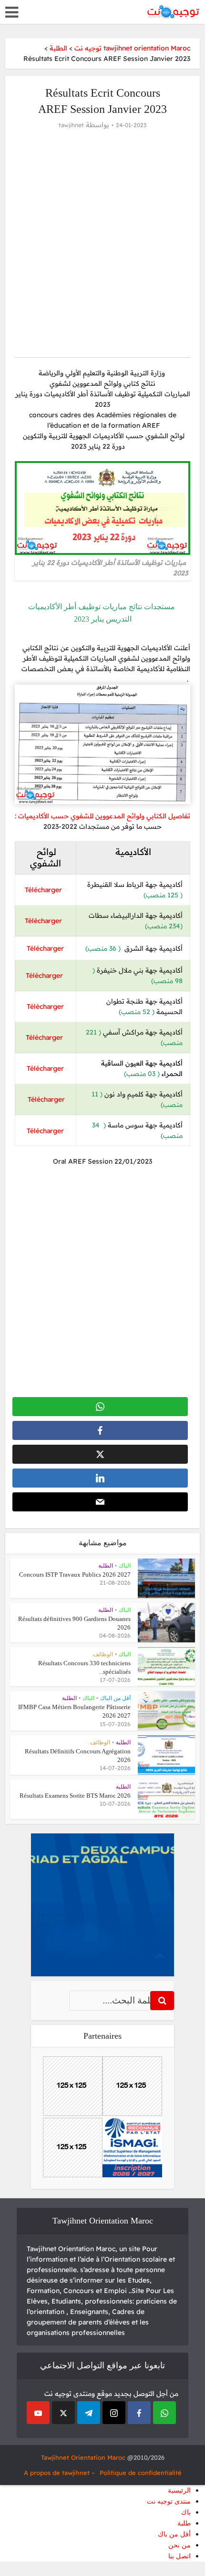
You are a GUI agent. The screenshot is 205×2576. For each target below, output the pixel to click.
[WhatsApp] (164, 2413)
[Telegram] (89, 2413)
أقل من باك (174, 2534)
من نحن (179, 2545)
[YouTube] (38, 2413)
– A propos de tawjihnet (59, 2473)
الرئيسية (179, 2490)
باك (186, 2512)
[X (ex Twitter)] (63, 2413)
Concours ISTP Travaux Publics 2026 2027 (75, 1575)
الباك (125, 1566)
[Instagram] (114, 2413)
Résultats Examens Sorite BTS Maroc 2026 (75, 1796)
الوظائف (103, 1654)
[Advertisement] (102, 242)
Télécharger (45, 890)
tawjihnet (71, 125)
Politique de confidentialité (141, 2473)
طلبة (184, 2523)
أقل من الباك (115, 1698)
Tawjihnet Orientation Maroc (83, 2457)
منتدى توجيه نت (169, 2501)
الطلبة (106, 1566)
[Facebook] (139, 2413)
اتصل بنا (179, 2556)
